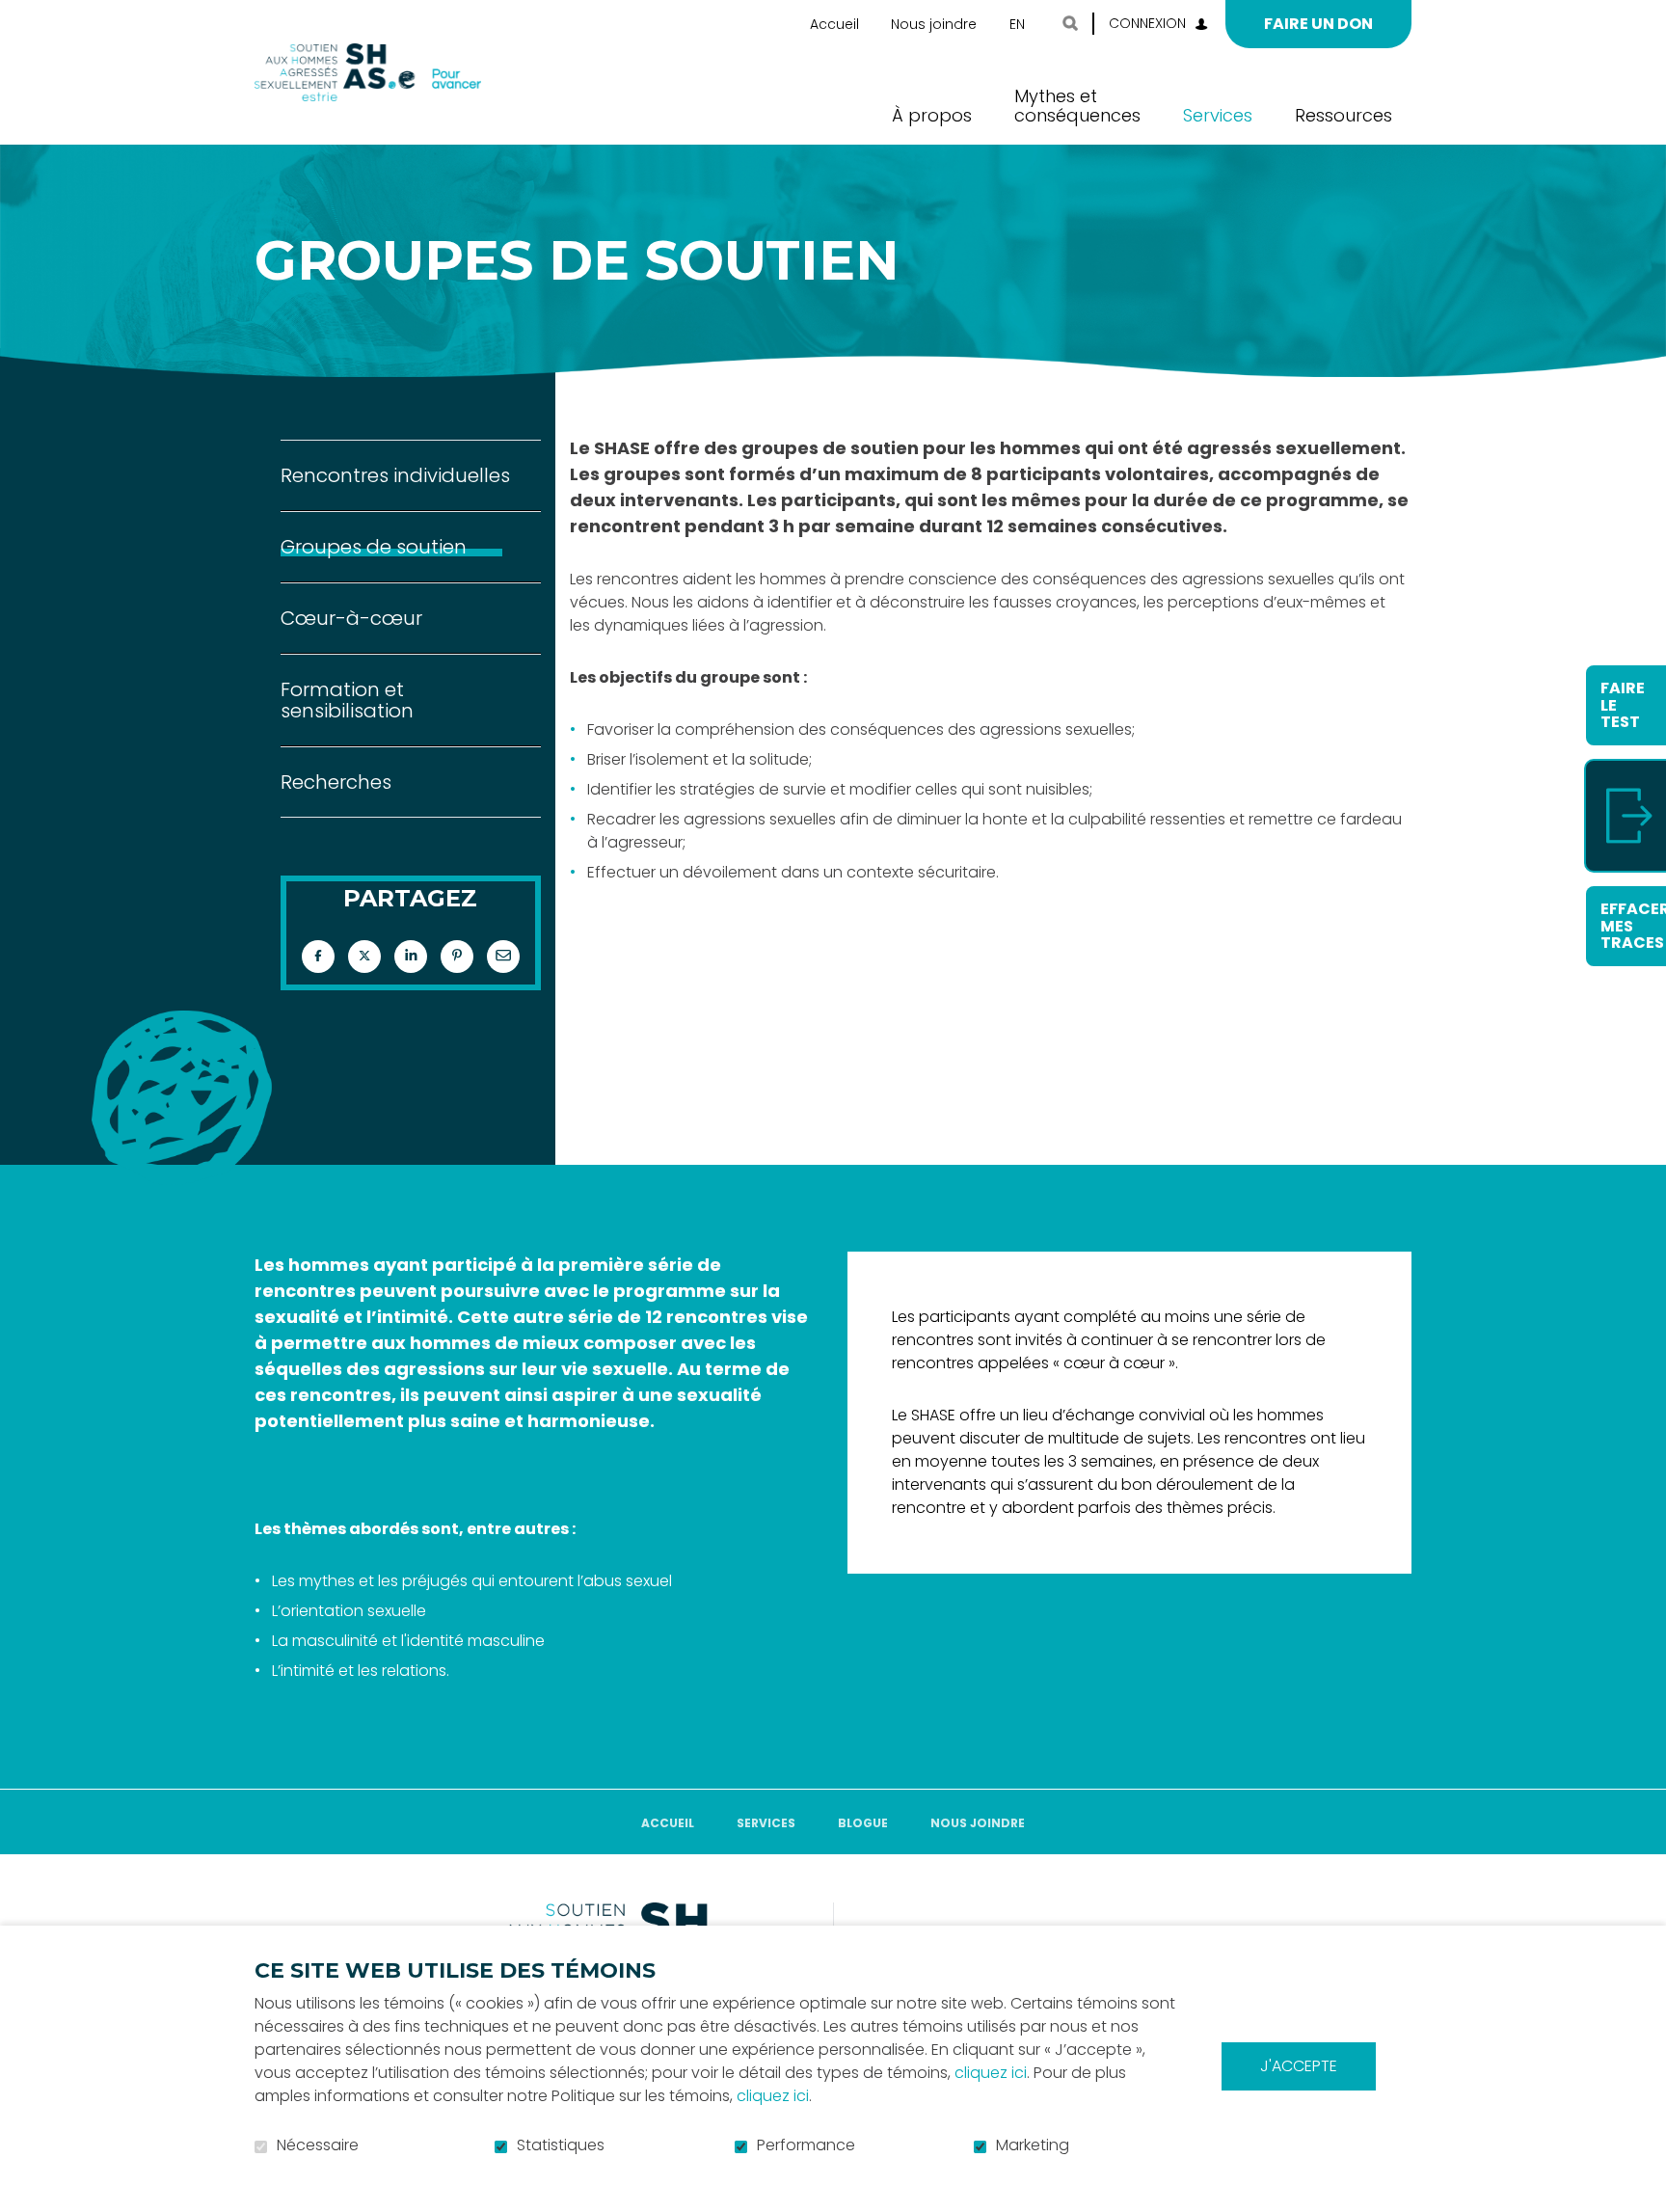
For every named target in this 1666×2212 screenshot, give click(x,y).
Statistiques (561, 2145)
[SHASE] (368, 72)
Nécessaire (318, 2145)
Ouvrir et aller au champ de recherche (1070, 23)
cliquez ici (991, 2073)
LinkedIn (411, 957)
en (1017, 24)
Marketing (1033, 2145)
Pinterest (457, 957)
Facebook (318, 957)
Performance (806, 2145)
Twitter (364, 957)
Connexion (1147, 23)
